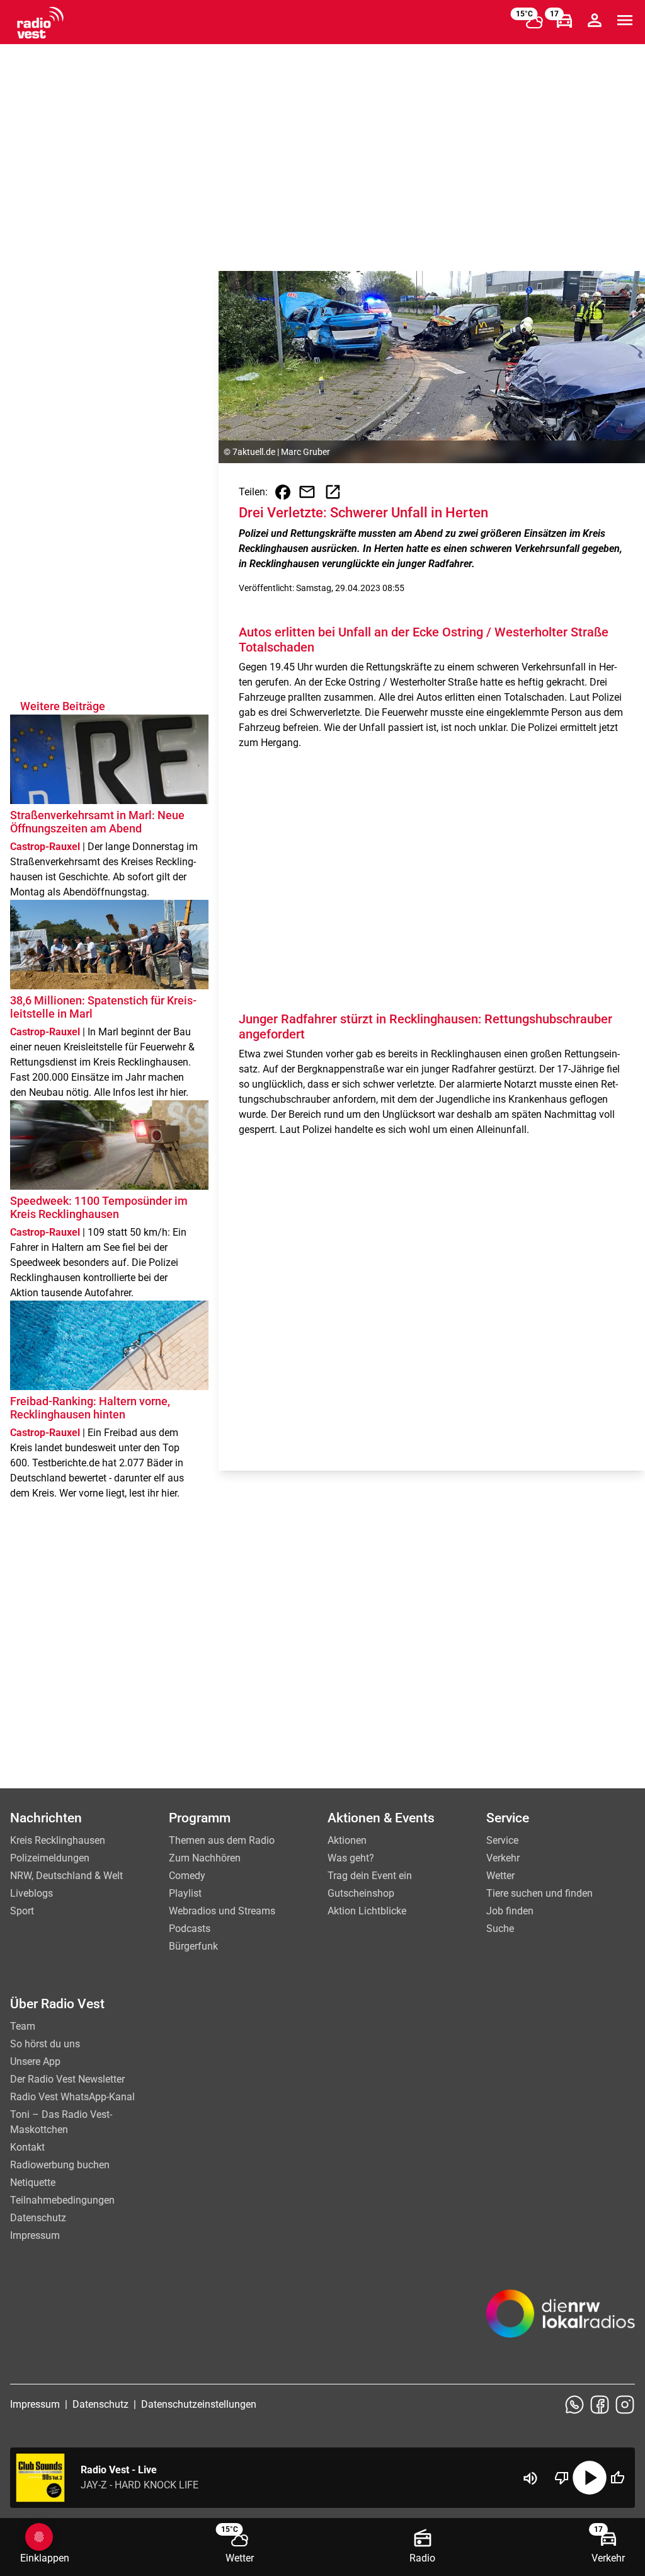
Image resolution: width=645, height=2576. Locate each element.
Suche (500, 1929)
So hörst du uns (45, 2044)
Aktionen (347, 1840)
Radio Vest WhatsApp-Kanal (72, 2097)
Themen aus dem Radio (222, 1840)
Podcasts (190, 1929)
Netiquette (33, 2182)
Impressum (35, 2235)
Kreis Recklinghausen (58, 1840)
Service (502, 1840)
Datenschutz (38, 2218)
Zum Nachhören (205, 1858)
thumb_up (617, 2478)
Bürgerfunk (193, 1946)
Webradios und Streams (222, 1911)
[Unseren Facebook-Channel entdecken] (600, 2405)
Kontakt (27, 2147)
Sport (22, 1911)
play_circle (590, 2478)
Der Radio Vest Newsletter (67, 2079)
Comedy (187, 1876)
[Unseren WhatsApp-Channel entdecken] (574, 2405)
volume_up (530, 2478)
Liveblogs (31, 1893)
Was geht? (351, 1858)
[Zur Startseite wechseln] (40, 23)
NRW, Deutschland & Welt (66, 1876)
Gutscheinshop (361, 1893)
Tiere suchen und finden (539, 1893)
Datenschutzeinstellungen (199, 2404)
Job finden (510, 1911)
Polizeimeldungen (50, 1858)
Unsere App (35, 2061)
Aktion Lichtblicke (367, 1911)
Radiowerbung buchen (60, 2165)
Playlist (185, 1893)
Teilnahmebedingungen (62, 2200)
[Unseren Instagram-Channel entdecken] (625, 2405)
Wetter (500, 1876)
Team (23, 2026)
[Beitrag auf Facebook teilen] (283, 492)
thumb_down (562, 2478)
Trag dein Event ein (370, 1876)
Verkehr (503, 1858)
